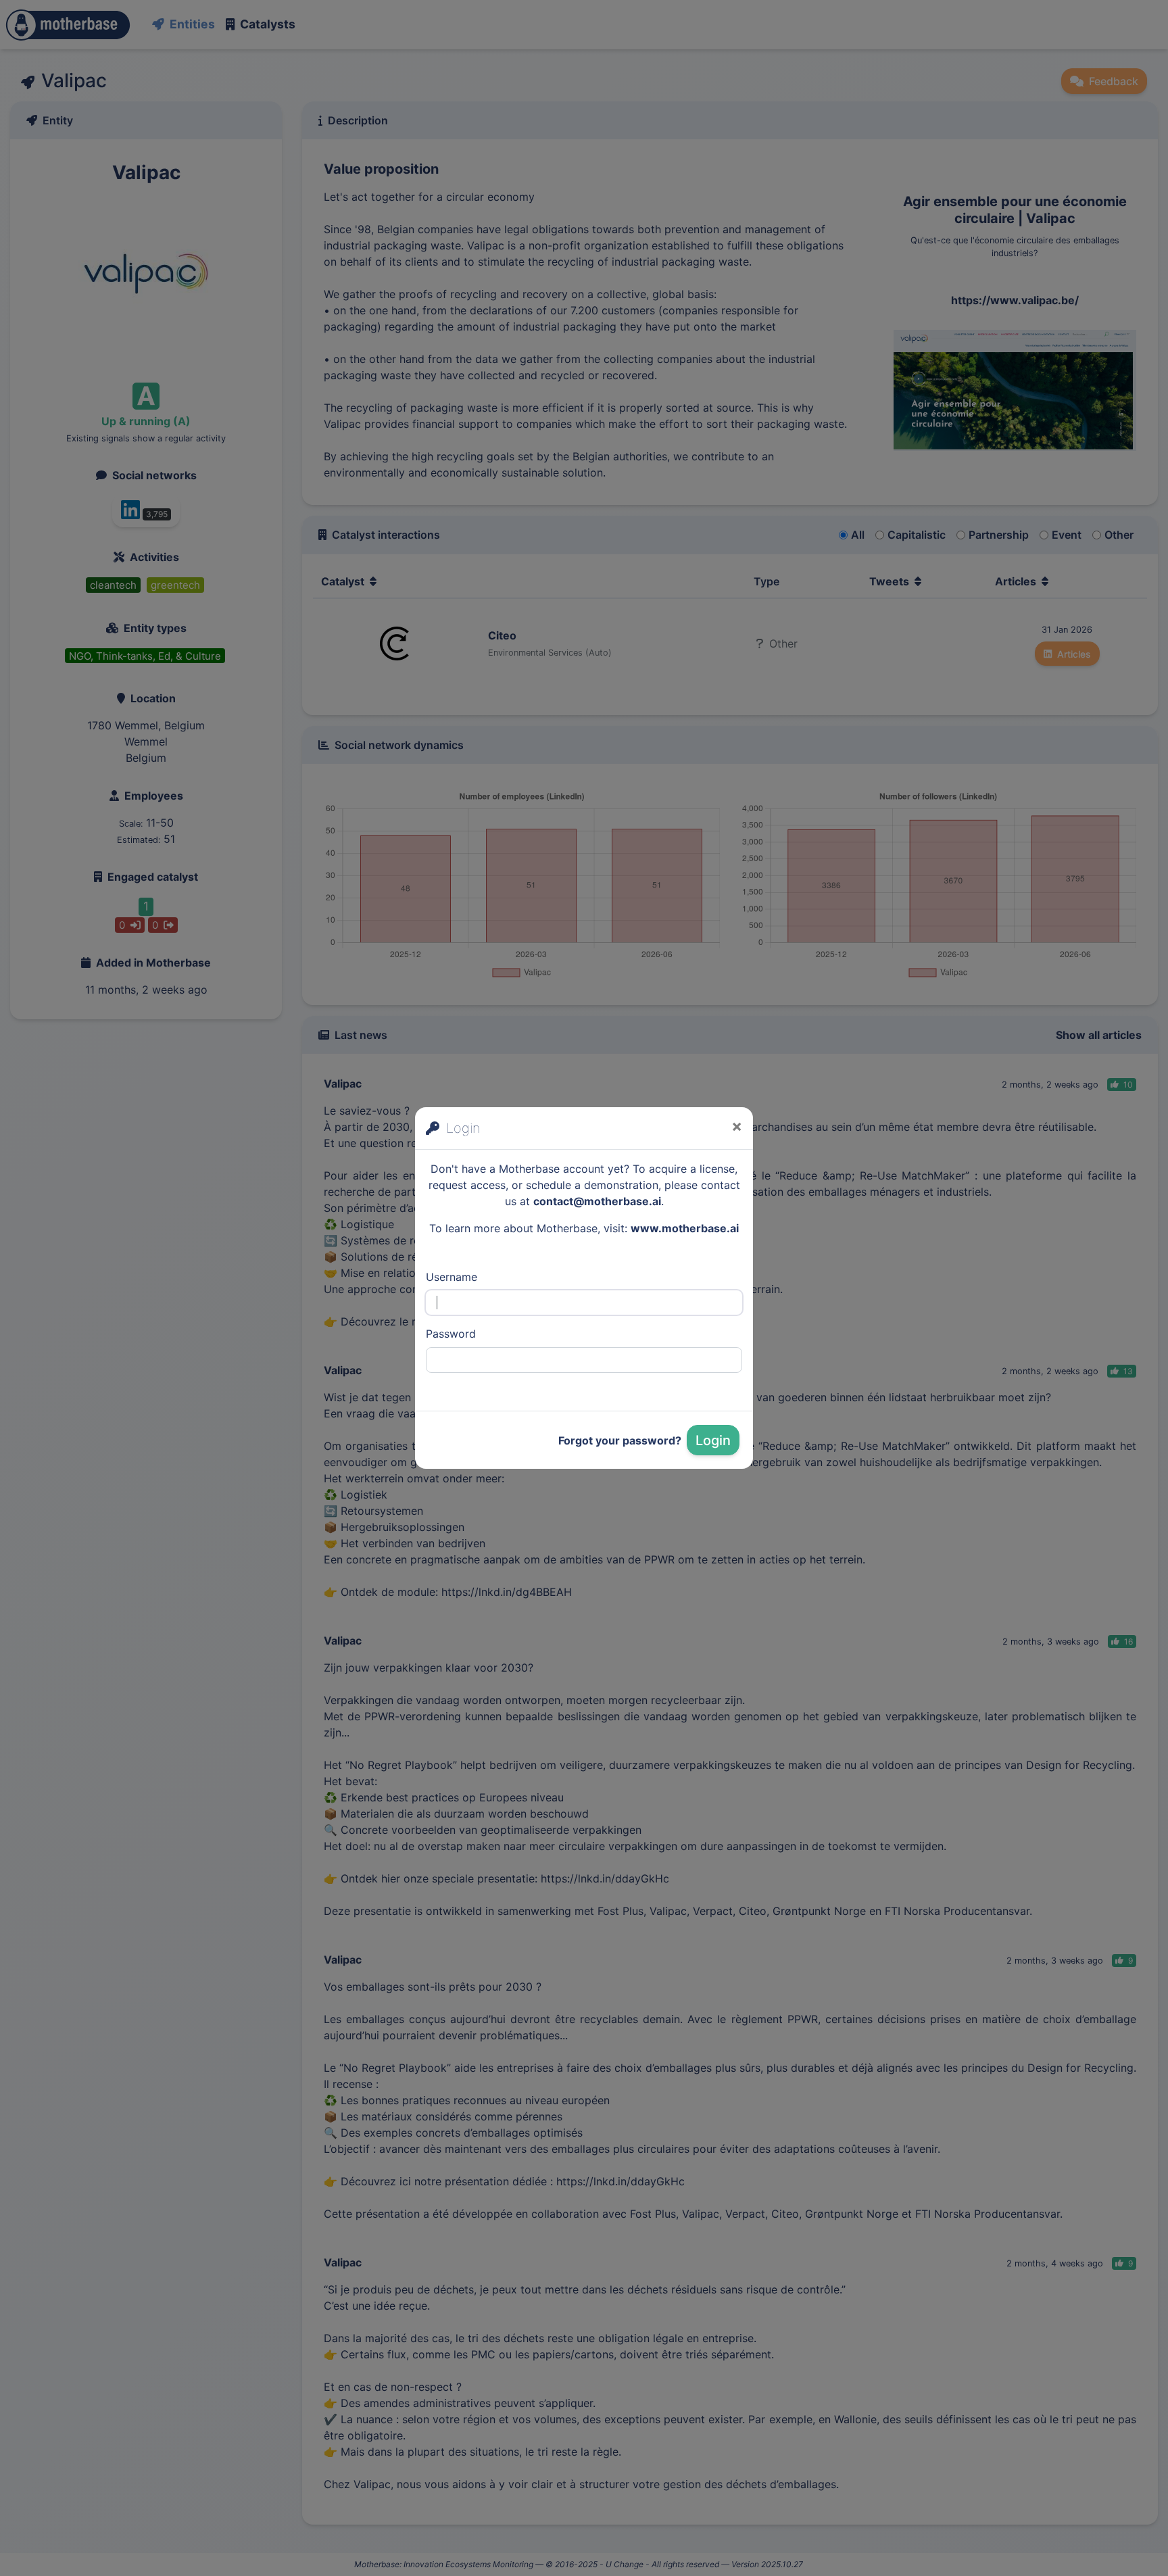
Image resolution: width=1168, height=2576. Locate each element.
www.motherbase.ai (685, 1228)
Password (451, 1334)
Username (452, 1277)
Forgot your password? (620, 1440)
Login (713, 1440)
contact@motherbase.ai (597, 1201)
